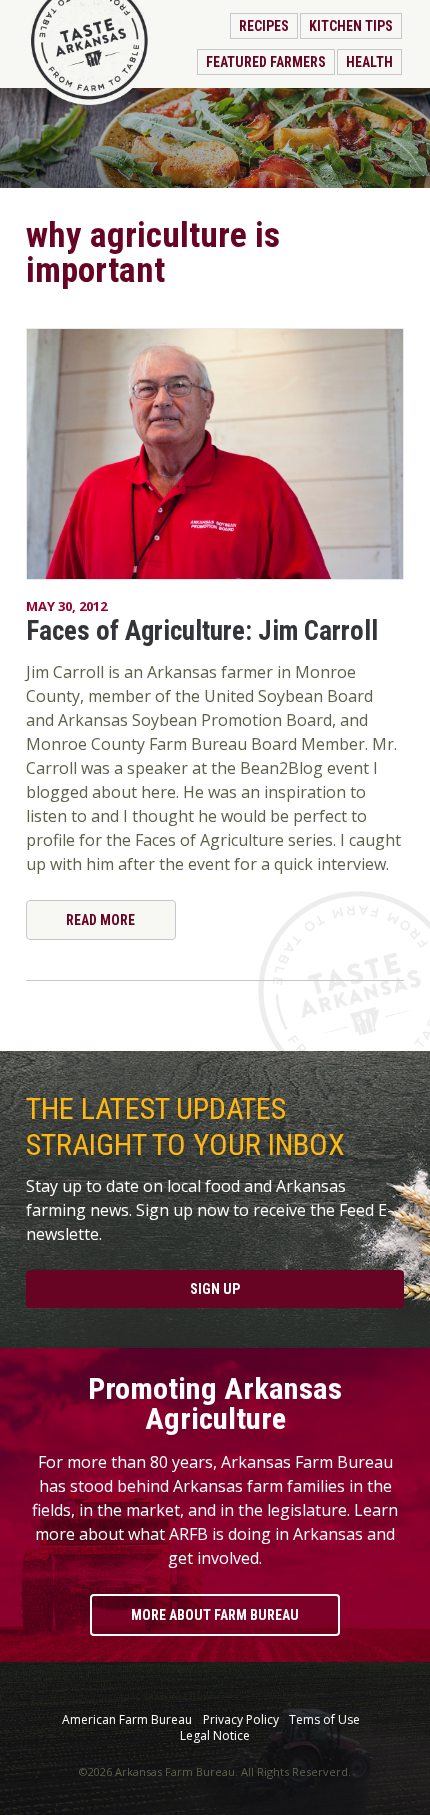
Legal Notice (215, 1736)
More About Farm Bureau (215, 1615)
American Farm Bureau (127, 1720)
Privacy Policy (241, 1720)
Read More (100, 920)
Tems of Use (324, 1720)
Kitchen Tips (351, 26)
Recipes (264, 26)
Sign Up (215, 1289)
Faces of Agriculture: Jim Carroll (202, 631)
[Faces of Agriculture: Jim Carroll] (215, 454)
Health (369, 62)
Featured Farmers (266, 62)
